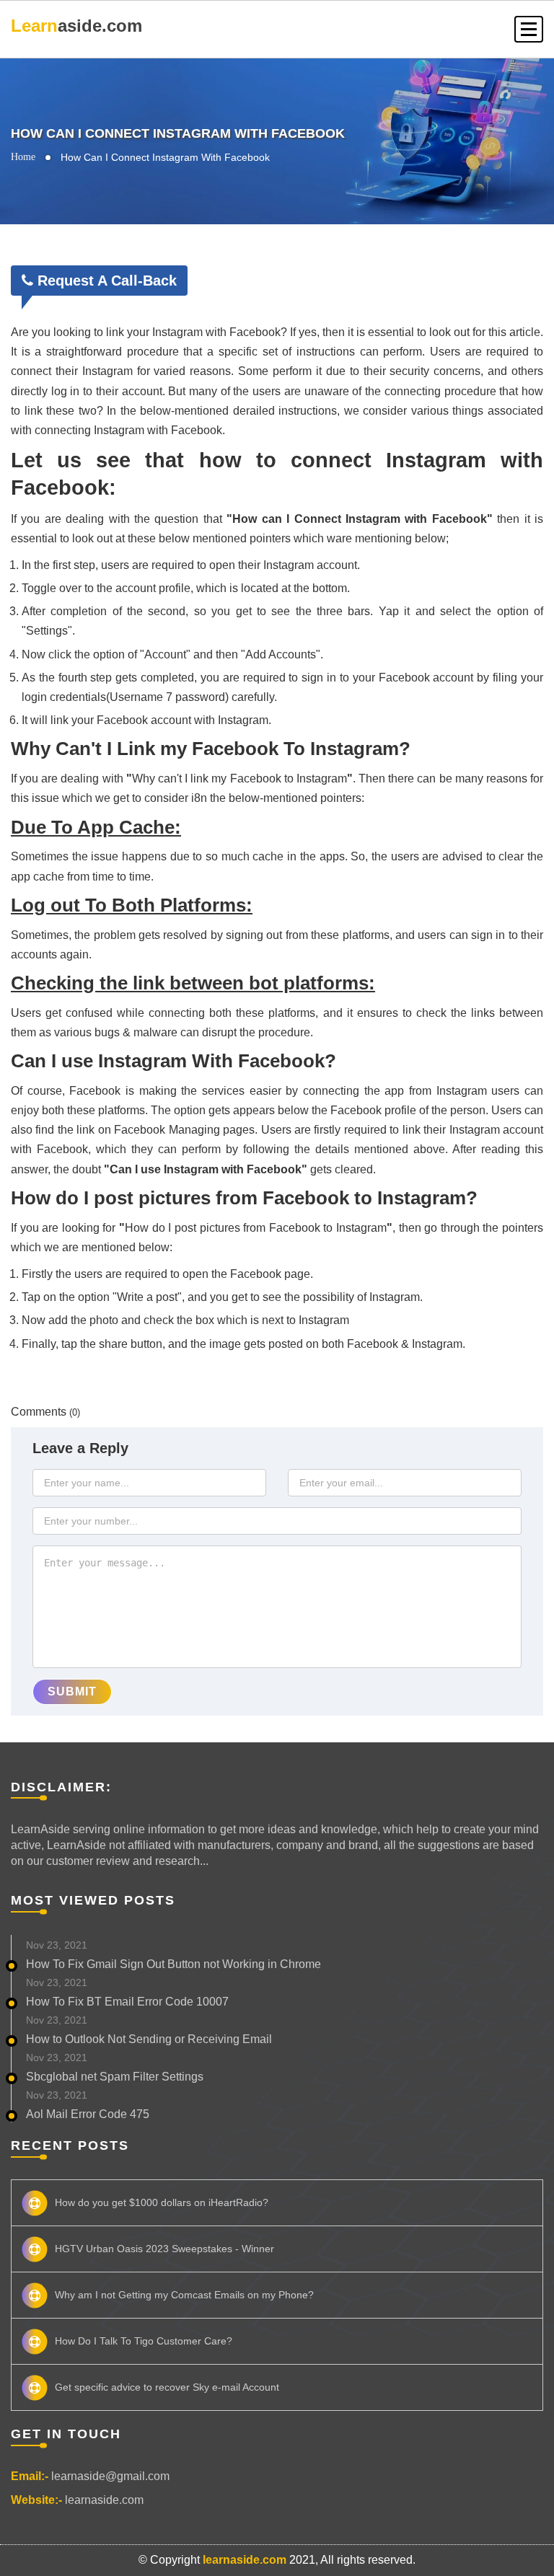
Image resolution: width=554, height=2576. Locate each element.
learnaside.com (104, 2500)
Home (23, 157)
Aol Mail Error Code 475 (88, 2114)
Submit (72, 1691)
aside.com (76, 26)
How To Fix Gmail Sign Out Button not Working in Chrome (173, 1964)
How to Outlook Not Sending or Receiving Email (149, 2039)
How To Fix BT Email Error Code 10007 (127, 2002)
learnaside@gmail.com (110, 2476)
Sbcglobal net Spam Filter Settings (115, 2077)
